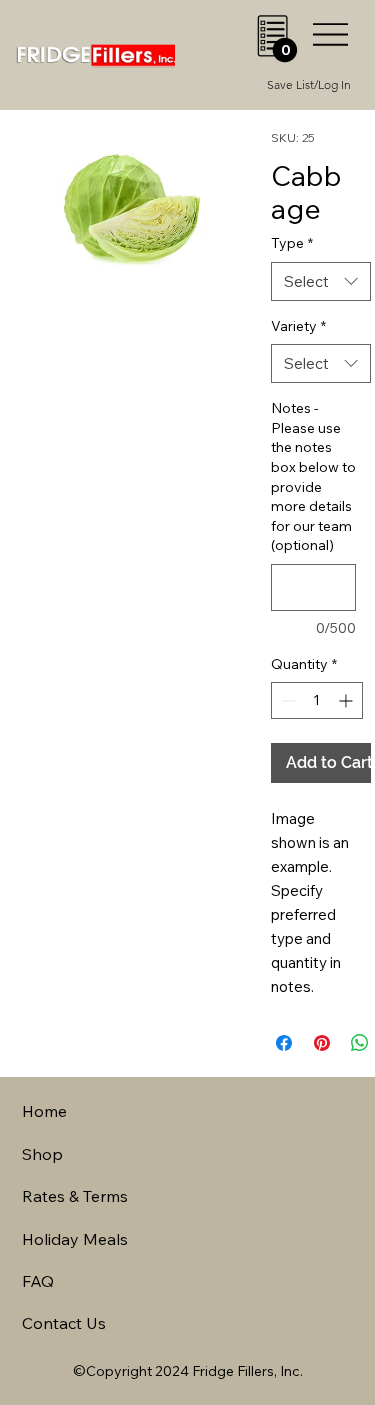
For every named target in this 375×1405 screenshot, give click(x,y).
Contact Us (64, 1323)
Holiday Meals (75, 1239)
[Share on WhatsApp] (360, 1043)
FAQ (38, 1281)
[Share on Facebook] (284, 1043)
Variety (298, 326)
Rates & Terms (75, 1196)
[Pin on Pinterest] (322, 1043)
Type (292, 243)
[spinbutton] (317, 700)
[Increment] (347, 700)
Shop (42, 1154)
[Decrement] (286, 700)
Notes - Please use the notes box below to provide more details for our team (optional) (313, 476)
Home (44, 1111)
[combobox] (321, 281)
